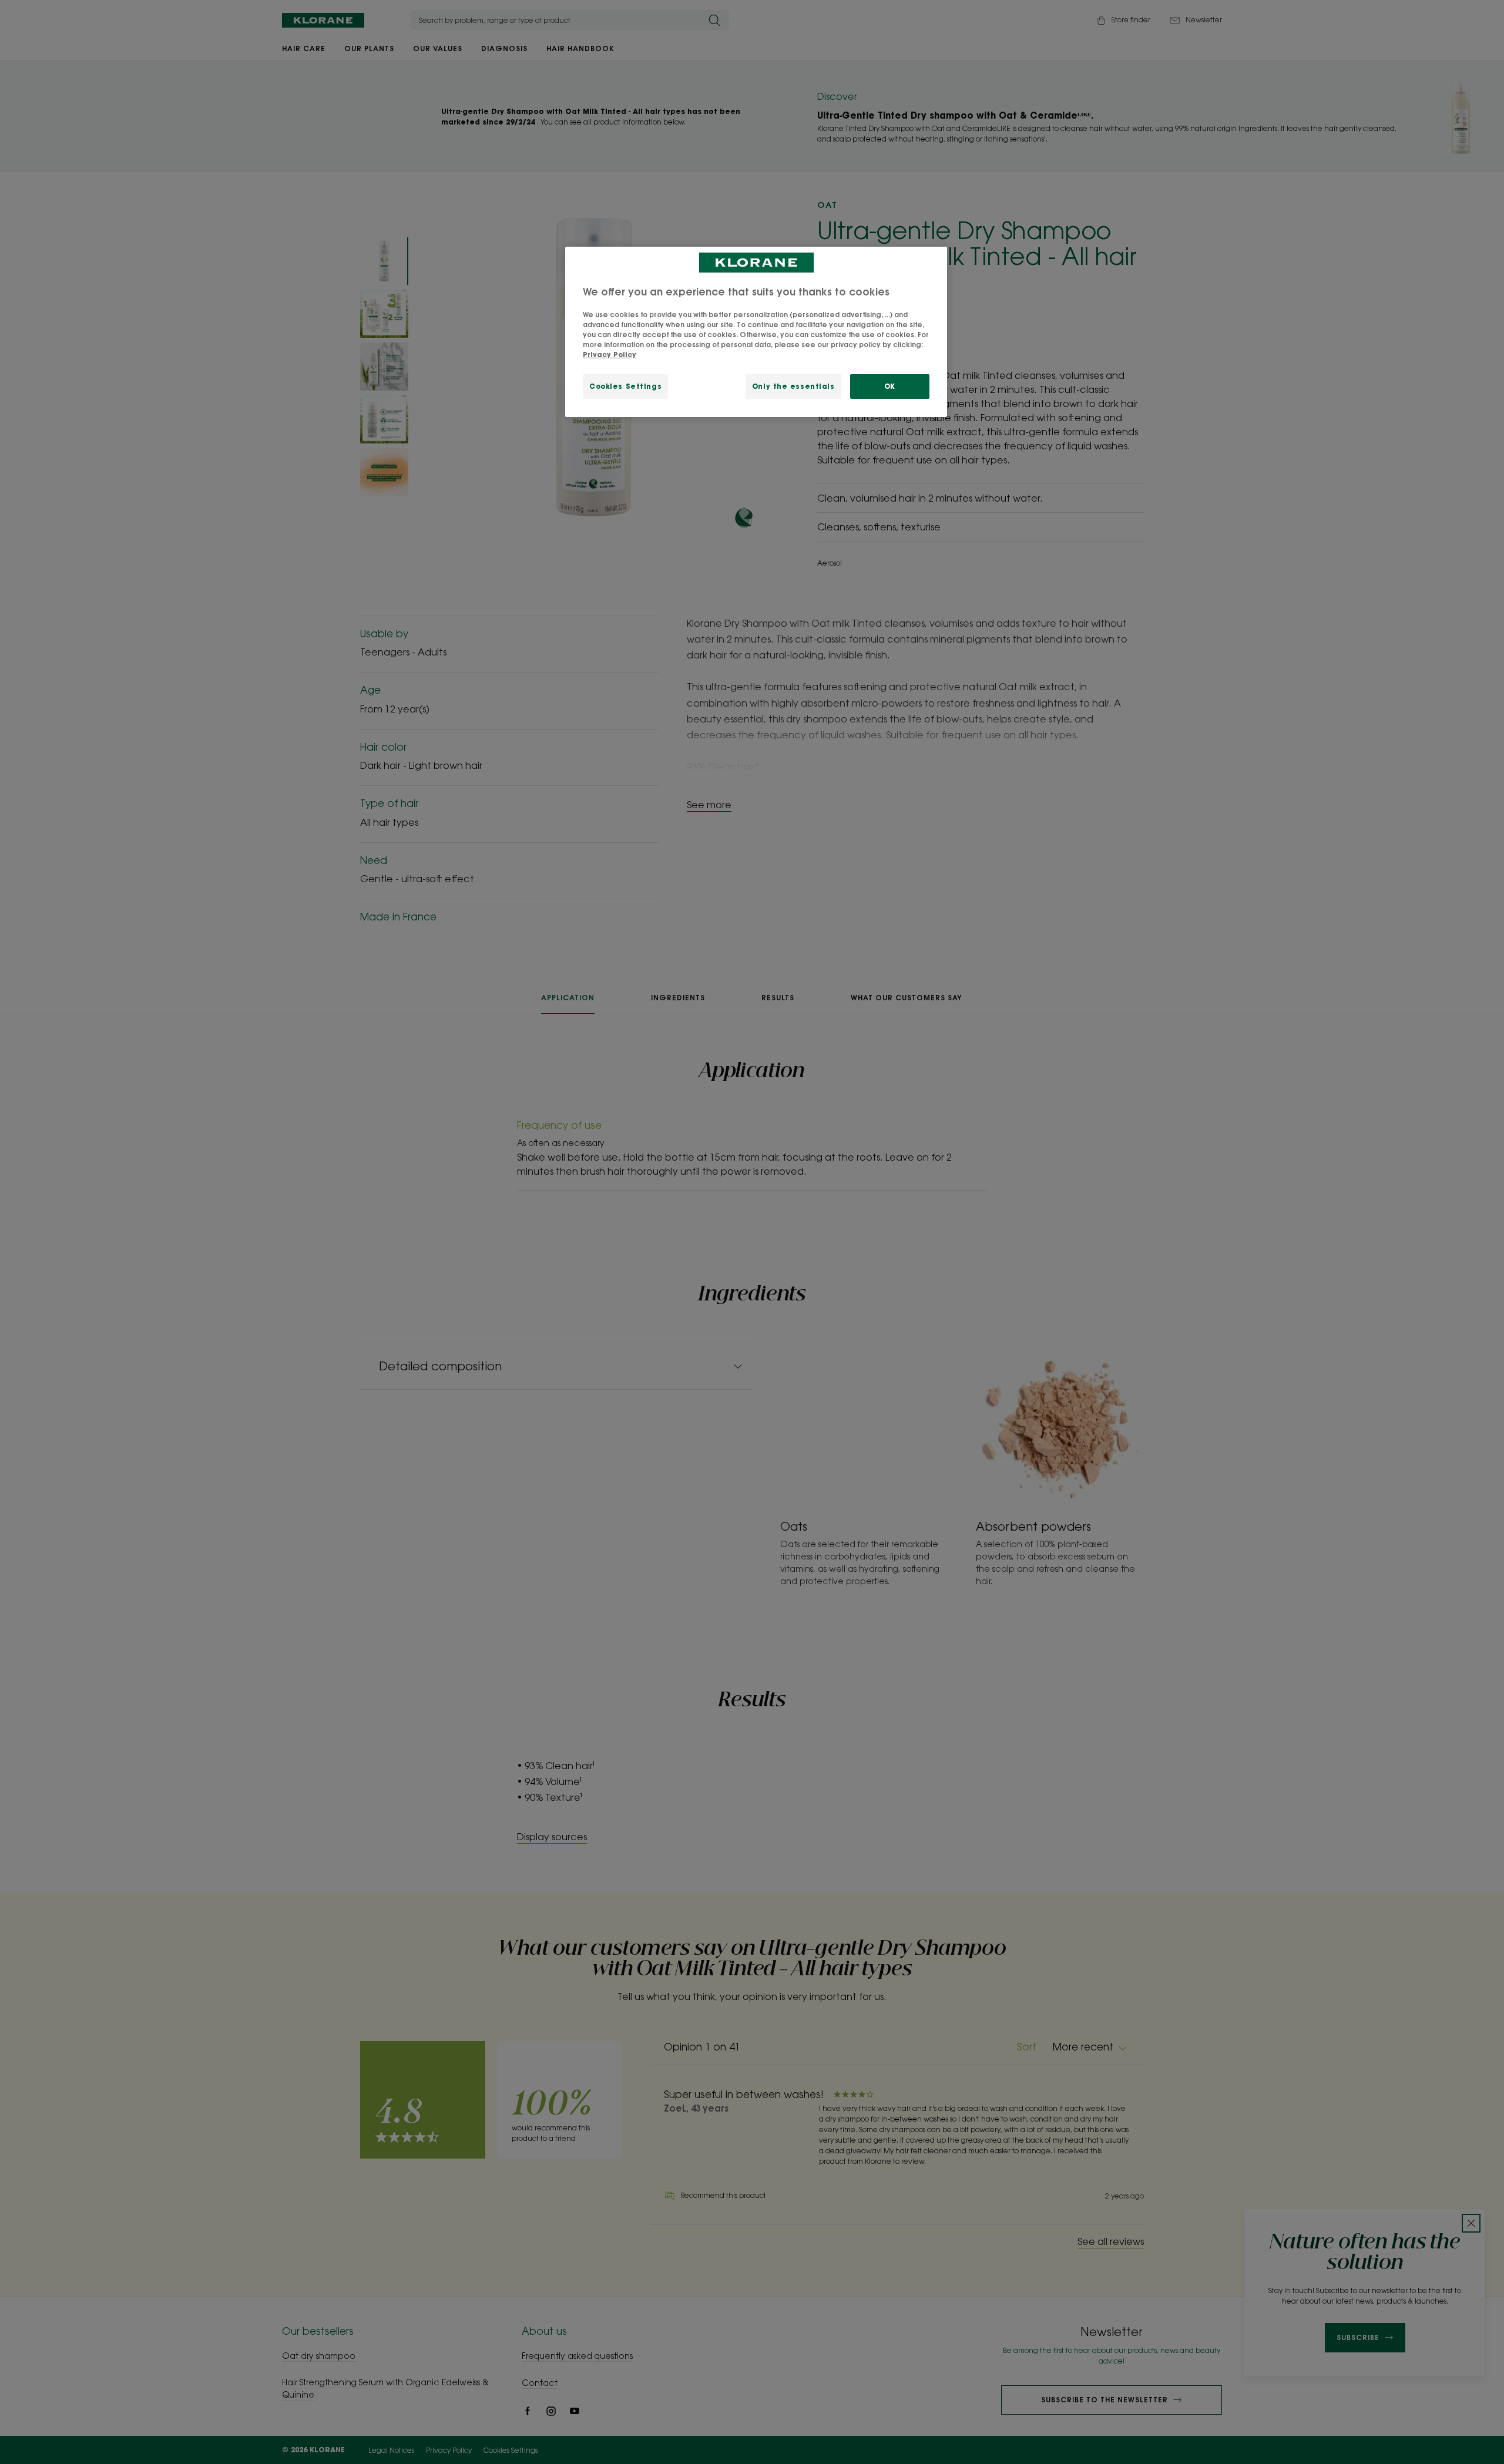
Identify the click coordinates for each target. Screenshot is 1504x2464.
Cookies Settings (625, 386)
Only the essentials (793, 386)
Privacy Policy (610, 354)
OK (890, 386)
